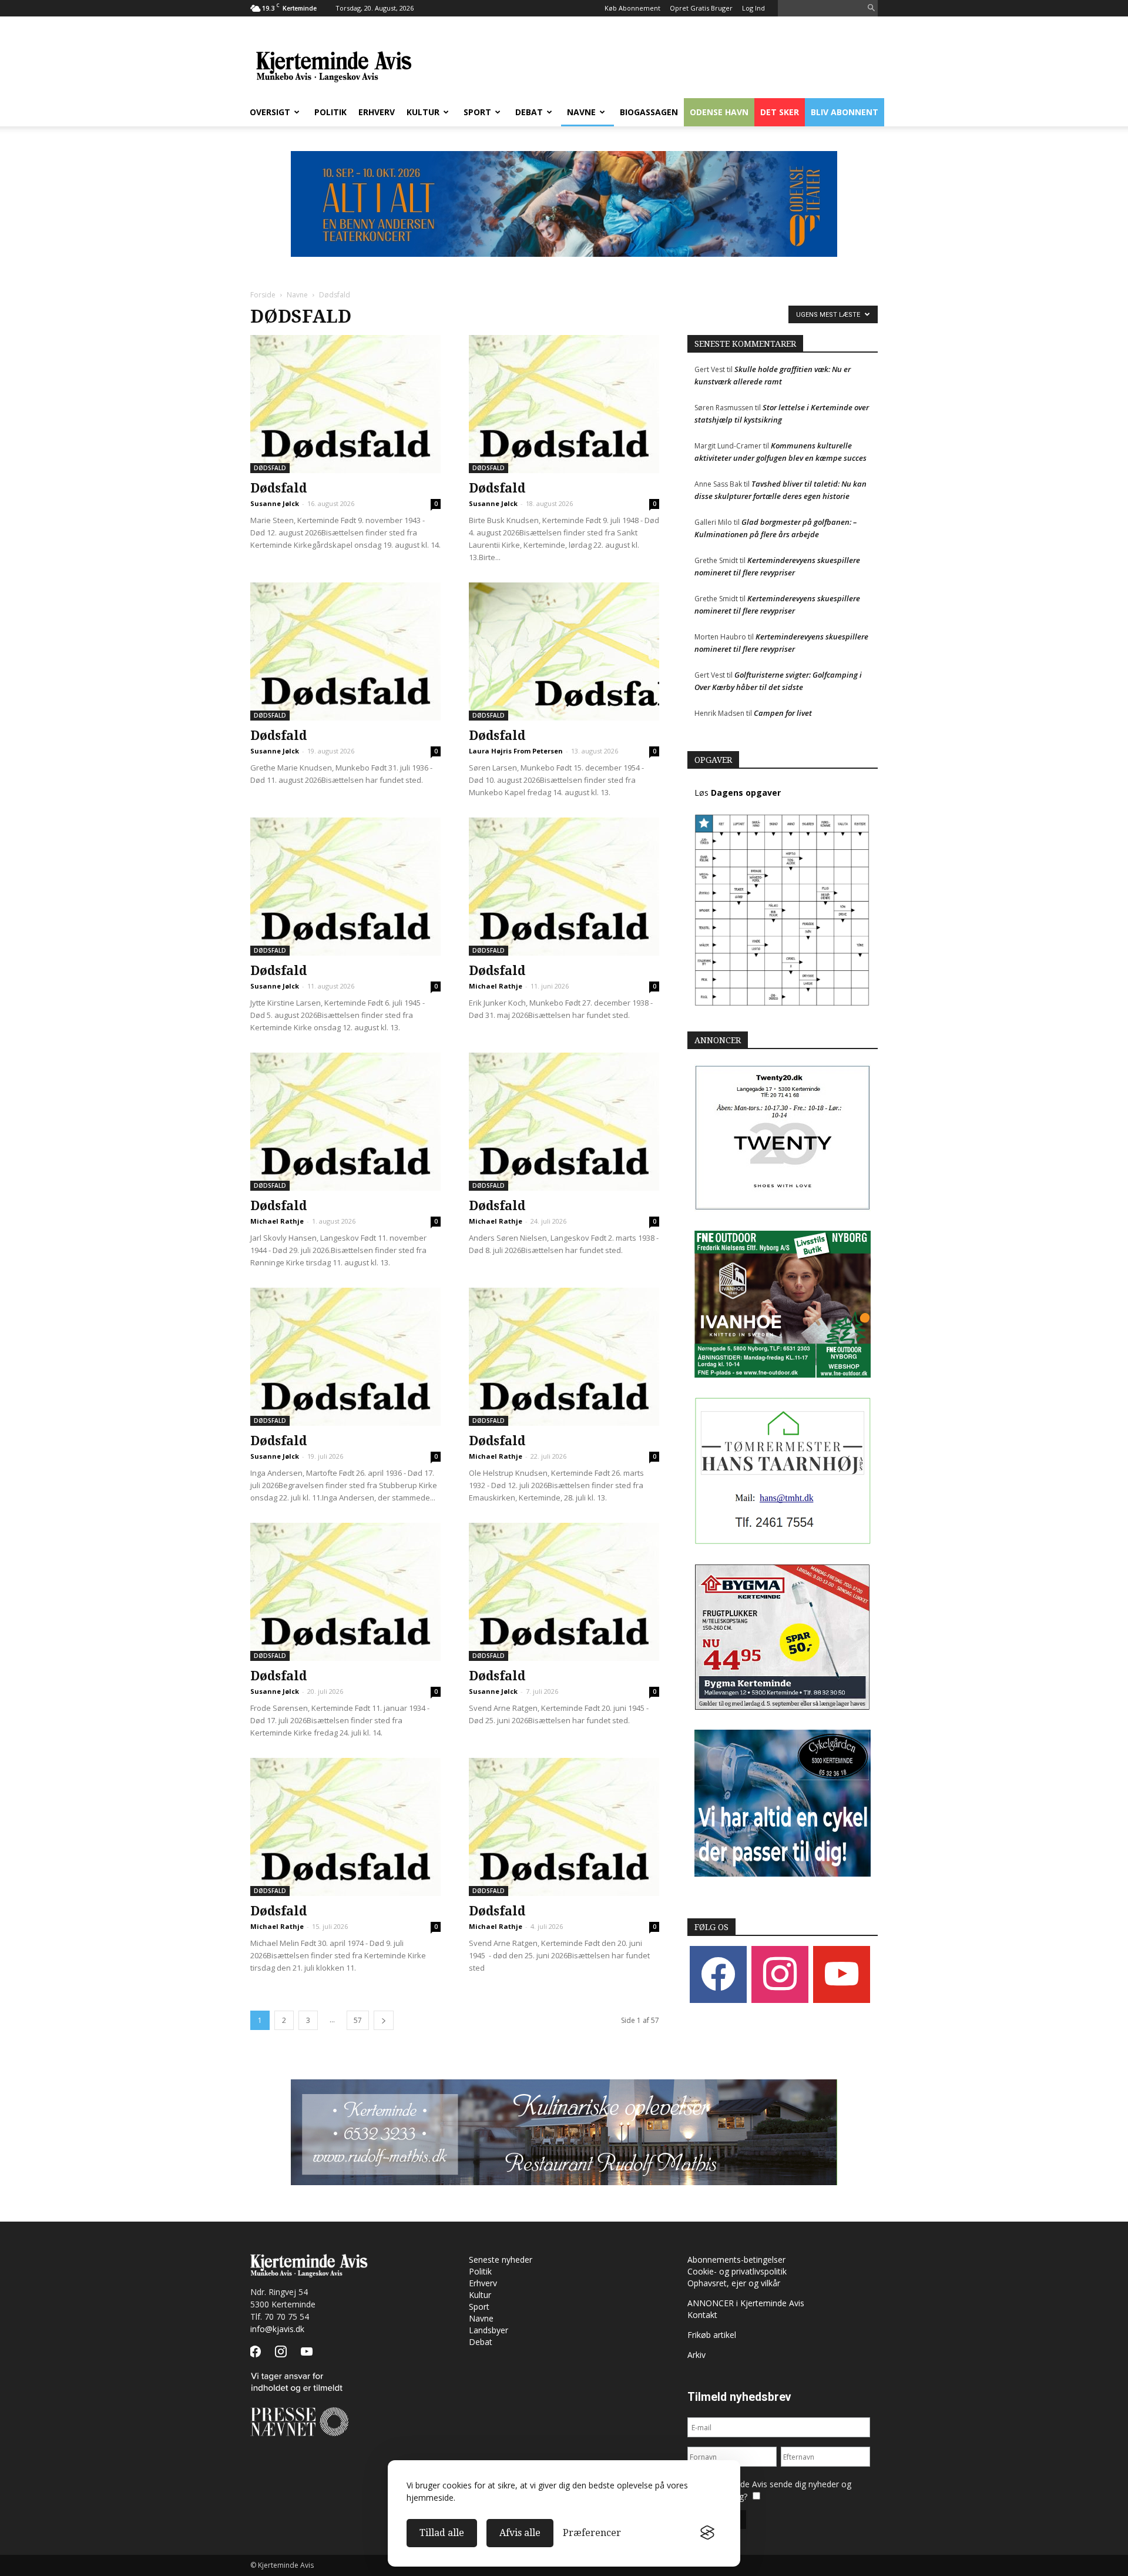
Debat (529, 112)
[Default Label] (842, 1974)
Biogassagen (649, 112)
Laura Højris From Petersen (516, 751)
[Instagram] (780, 1974)
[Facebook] (718, 1974)
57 (358, 2020)
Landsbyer (489, 2330)
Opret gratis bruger (701, 8)
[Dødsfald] (345, 404)
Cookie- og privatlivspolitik (737, 2271)
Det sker (780, 112)
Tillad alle (442, 2533)
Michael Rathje (496, 986)
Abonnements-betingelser (736, 2260)
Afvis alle (520, 2533)
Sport (477, 112)
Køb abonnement (632, 8)
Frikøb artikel (712, 2335)
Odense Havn (719, 112)
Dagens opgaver (746, 793)
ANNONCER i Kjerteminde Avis (746, 2303)
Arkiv (696, 2355)
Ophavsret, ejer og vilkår (734, 2283)
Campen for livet (783, 713)
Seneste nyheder (501, 2260)
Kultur (423, 112)
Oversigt (270, 112)
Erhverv (377, 112)
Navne (581, 112)
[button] (871, 9)
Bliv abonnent (845, 112)
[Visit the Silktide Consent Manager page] (707, 2533)
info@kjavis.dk (277, 2329)
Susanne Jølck (275, 503)
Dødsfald (270, 468)
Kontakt (702, 2315)
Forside (263, 295)
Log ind (753, 8)
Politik (330, 112)
